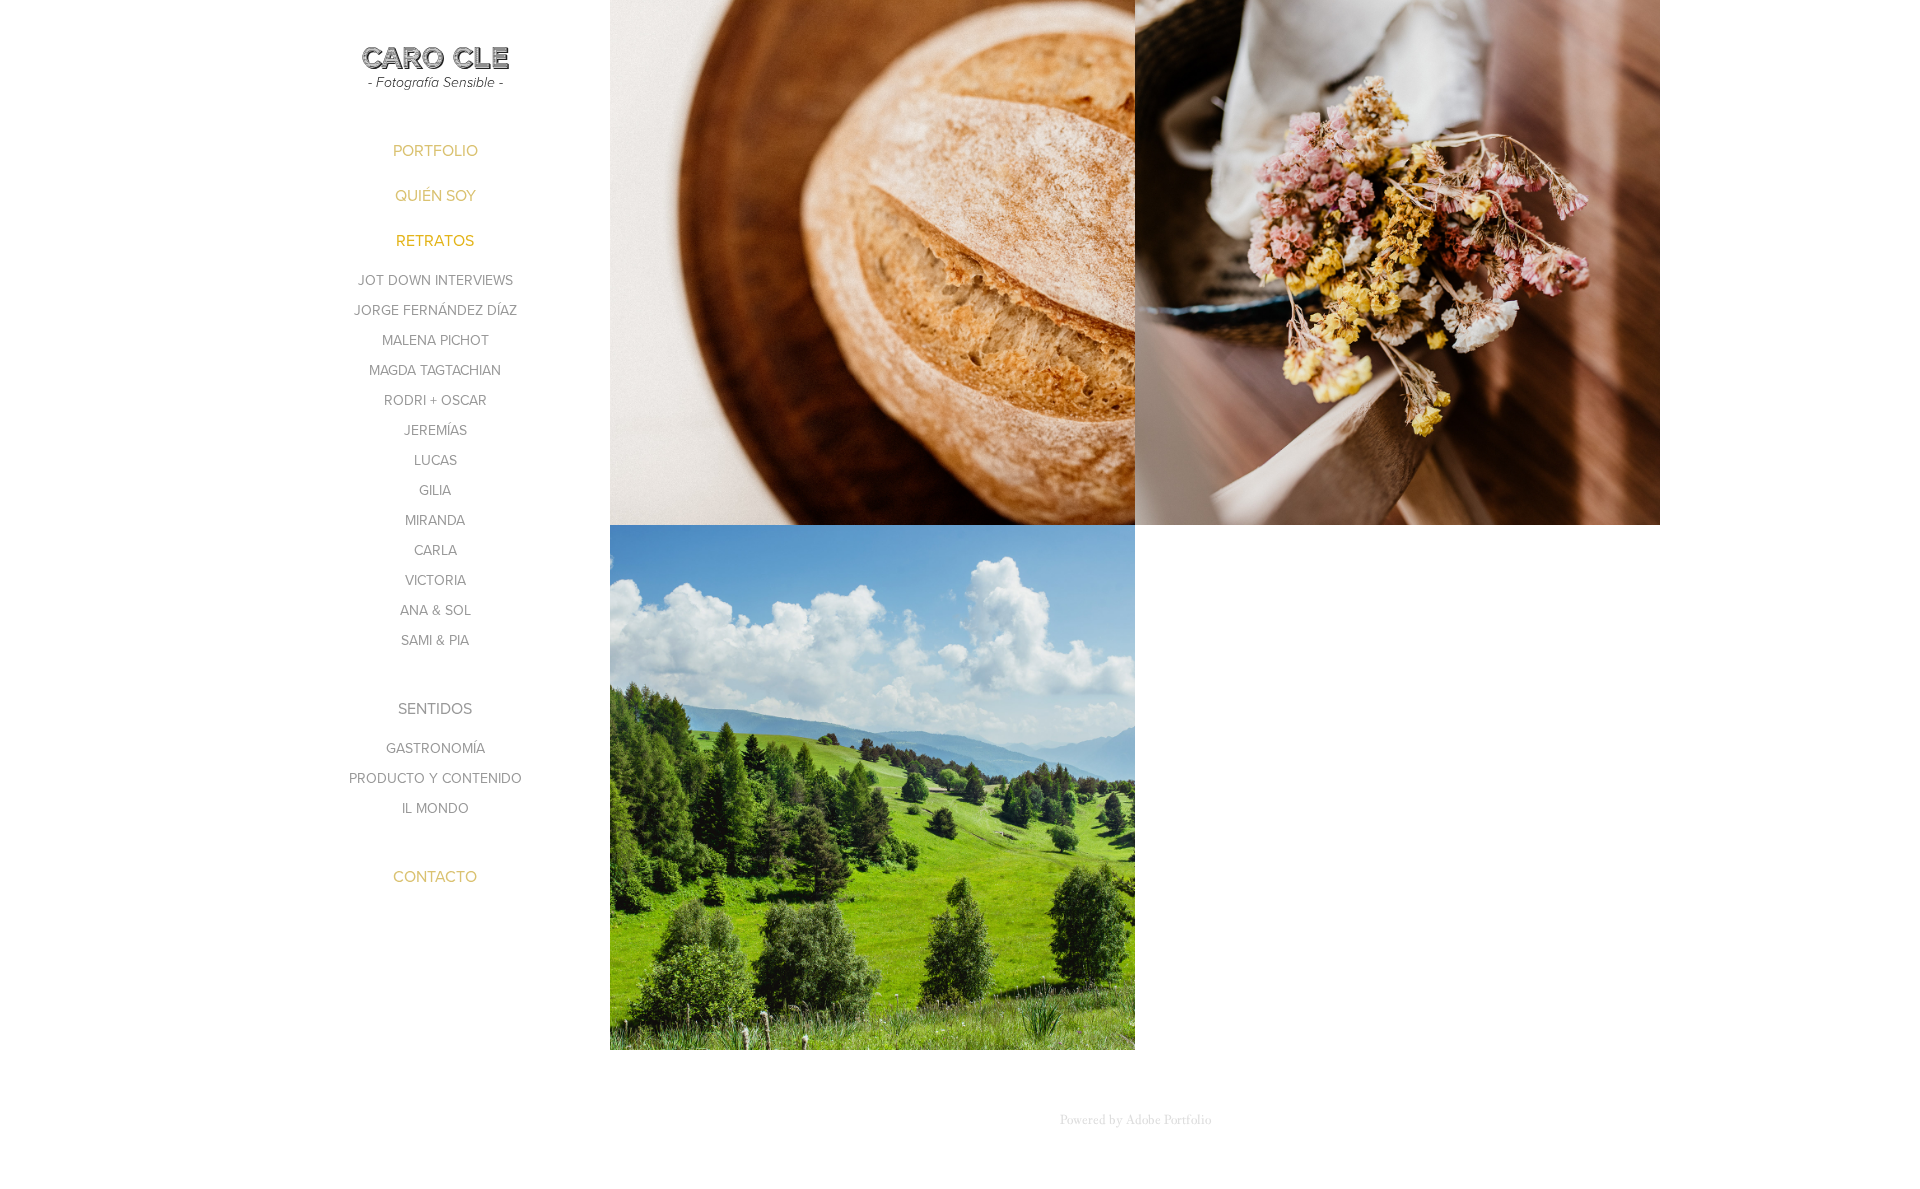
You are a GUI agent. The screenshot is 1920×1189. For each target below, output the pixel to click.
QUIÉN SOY (435, 195)
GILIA (435, 490)
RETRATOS (435, 240)
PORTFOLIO (435, 150)
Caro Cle (435, 58)
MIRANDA (435, 520)
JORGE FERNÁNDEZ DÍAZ (435, 310)
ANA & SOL (435, 610)
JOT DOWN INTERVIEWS (435, 280)
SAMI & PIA (435, 640)
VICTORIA (435, 580)
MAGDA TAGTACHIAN (435, 370)
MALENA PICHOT (435, 340)
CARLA (435, 550)
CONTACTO (435, 876)
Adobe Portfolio (1168, 1119)
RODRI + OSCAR (435, 400)
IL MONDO (435, 808)
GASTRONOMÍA (435, 748)
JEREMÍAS (435, 430)
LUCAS (435, 460)
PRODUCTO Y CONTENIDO (435, 778)
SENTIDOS (435, 708)
